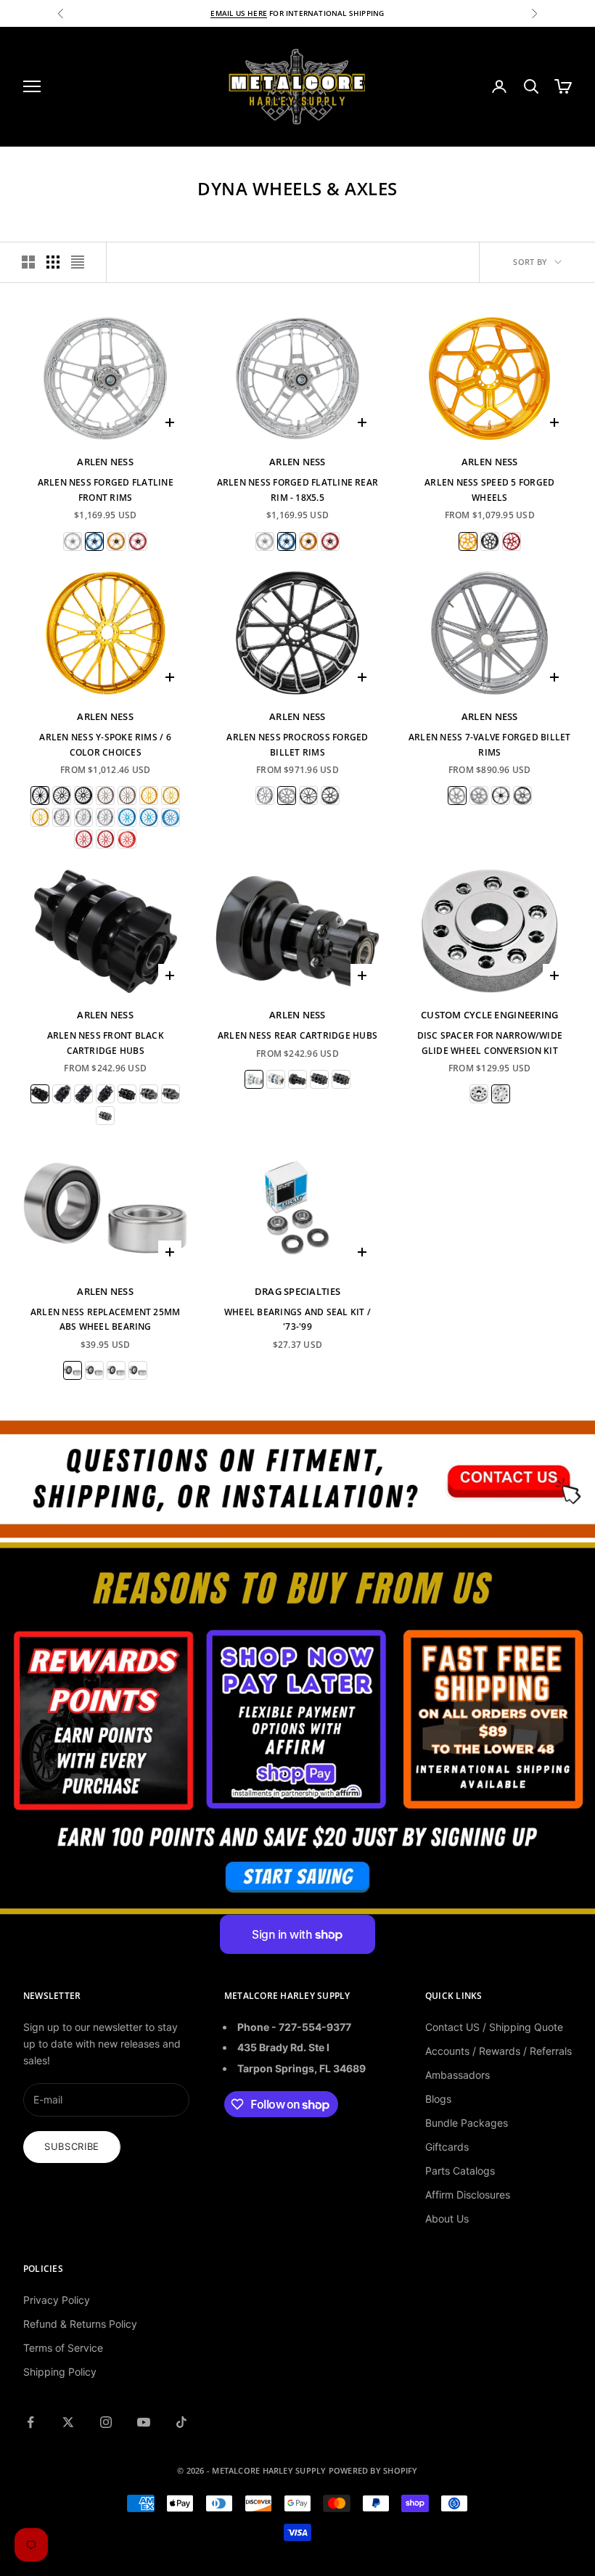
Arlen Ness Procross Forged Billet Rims (297, 744)
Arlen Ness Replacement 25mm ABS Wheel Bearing (105, 1319)
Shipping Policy (60, 2372)
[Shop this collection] (297, 1478)
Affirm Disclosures (468, 2195)
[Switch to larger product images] (28, 262)
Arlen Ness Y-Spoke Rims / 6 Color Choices (105, 744)
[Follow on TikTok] (181, 2422)
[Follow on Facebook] (30, 2422)
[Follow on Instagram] (106, 2422)
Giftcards (447, 2147)
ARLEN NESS (105, 462)
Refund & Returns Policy (80, 2324)
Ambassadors (457, 2075)
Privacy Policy (57, 2300)
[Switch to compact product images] (78, 262)
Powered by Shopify (373, 2470)
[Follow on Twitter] (68, 2422)
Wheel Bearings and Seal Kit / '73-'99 (297, 1319)
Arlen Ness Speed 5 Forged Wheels (489, 490)
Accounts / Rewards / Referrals (498, 2051)
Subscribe (72, 2146)
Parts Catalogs (460, 2171)
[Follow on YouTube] (144, 2422)
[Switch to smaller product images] (53, 262)
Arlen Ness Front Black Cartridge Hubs (106, 1043)
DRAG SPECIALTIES (297, 1291)
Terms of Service (63, 2348)
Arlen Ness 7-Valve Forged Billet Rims (490, 744)
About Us (447, 2219)
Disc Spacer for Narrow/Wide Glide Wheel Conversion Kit (490, 1043)
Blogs (438, 2099)
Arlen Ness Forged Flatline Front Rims (106, 490)
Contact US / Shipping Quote (494, 2027)
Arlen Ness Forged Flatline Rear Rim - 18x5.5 (297, 490)
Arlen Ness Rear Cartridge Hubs (297, 1035)
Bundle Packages (467, 2123)
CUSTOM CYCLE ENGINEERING (489, 1015)
